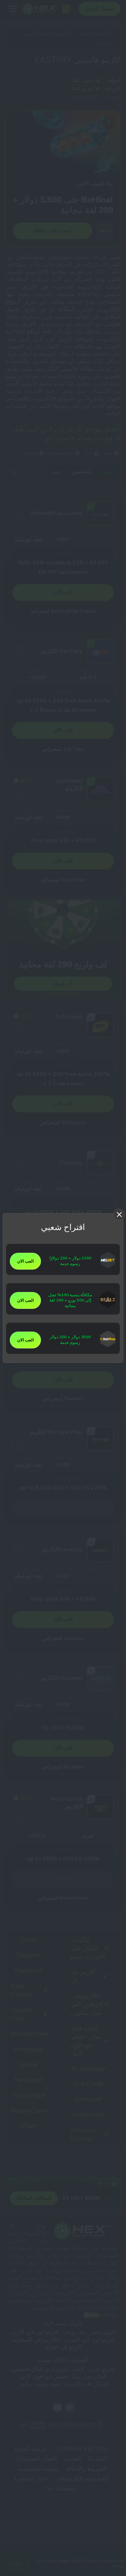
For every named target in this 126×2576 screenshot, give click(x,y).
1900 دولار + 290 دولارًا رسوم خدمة (70, 1261)
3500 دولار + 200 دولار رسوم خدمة (70, 1340)
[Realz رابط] (108, 1306)
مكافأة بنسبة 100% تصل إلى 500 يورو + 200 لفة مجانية (70, 1301)
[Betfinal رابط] (108, 1346)
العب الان (25, 1261)
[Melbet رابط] (108, 1267)
